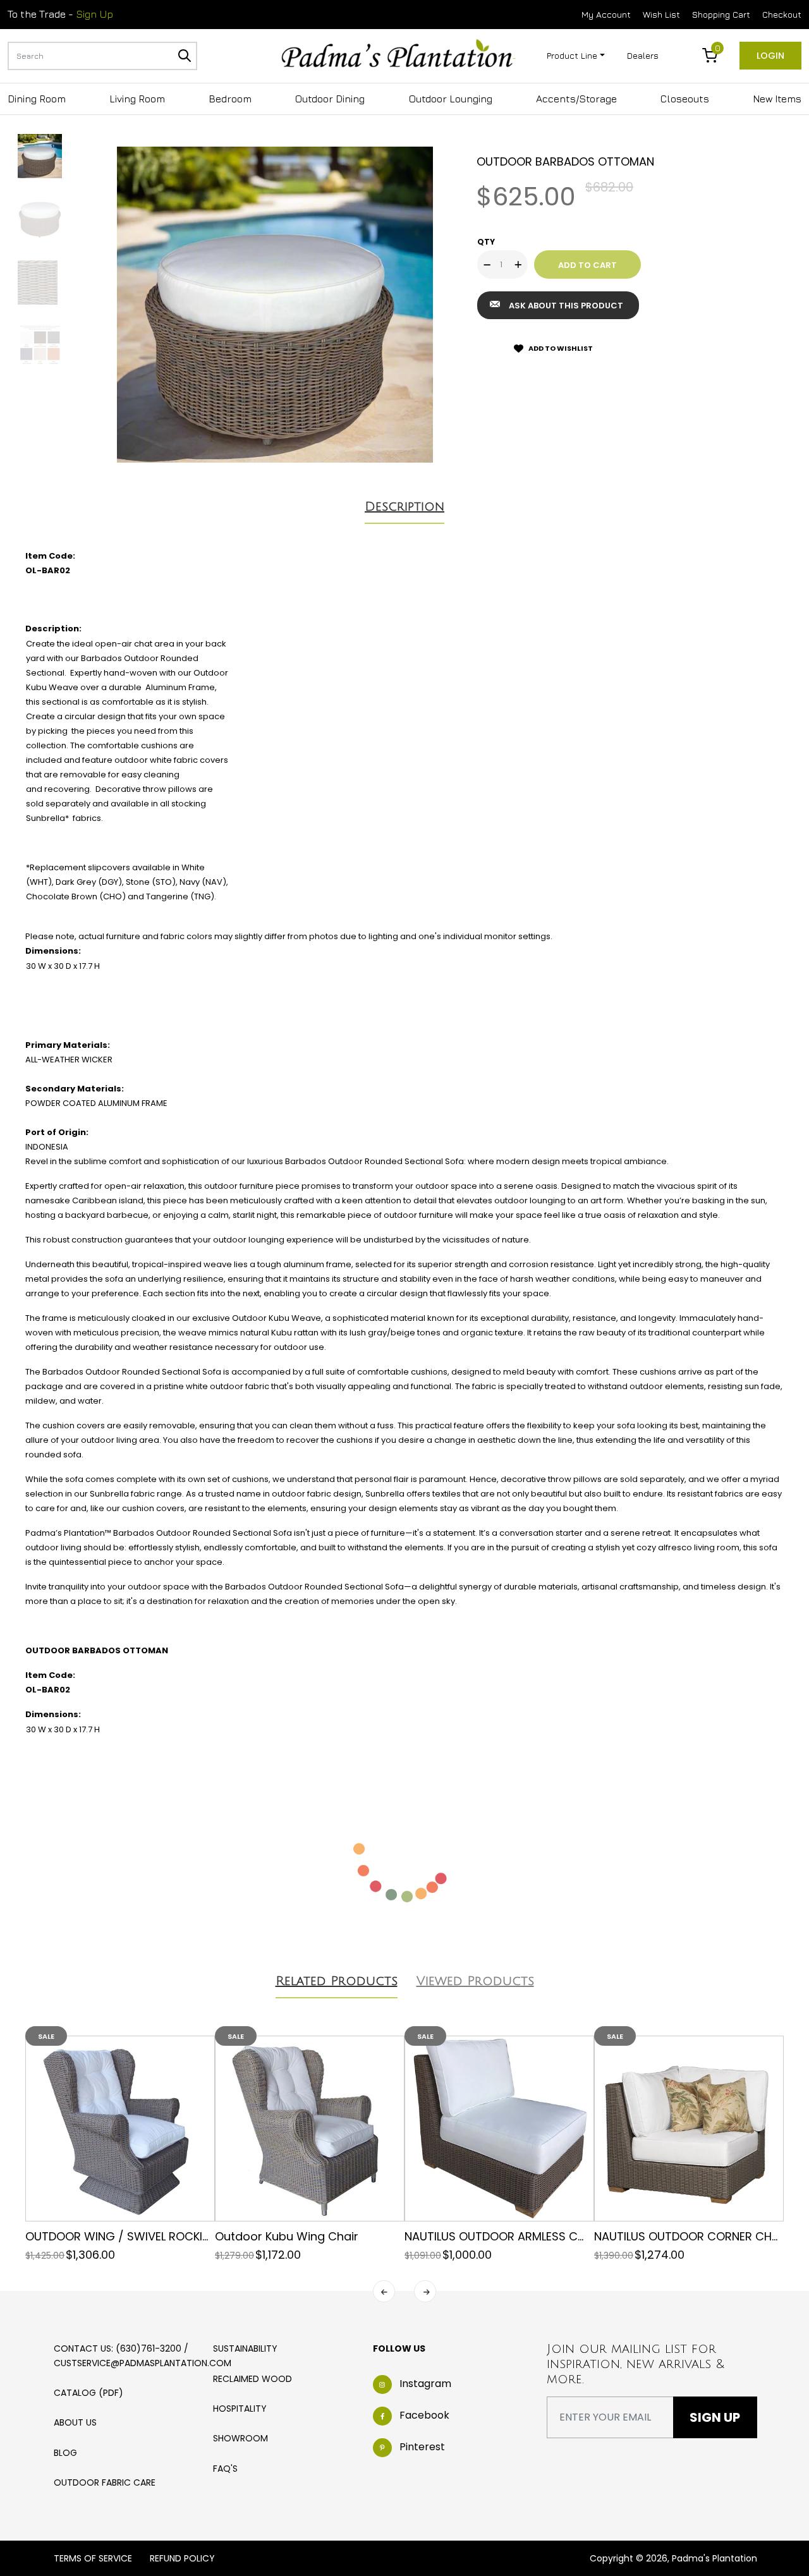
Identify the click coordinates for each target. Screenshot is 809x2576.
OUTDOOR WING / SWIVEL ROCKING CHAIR (141, 2236)
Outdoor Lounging (451, 99)
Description (404, 507)
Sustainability (245, 2348)
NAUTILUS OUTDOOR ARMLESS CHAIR (503, 2236)
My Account (606, 14)
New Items (777, 99)
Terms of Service (93, 2558)
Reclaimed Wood (252, 2379)
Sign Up (94, 14)
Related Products (337, 1981)
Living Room (137, 99)
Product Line (572, 55)
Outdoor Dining (330, 99)
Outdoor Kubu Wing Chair (287, 2236)
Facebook (424, 2415)
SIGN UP (715, 2417)
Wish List (661, 14)
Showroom (240, 2438)
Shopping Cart (721, 14)
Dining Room (37, 99)
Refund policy (182, 2558)
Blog (65, 2453)
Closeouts (685, 99)
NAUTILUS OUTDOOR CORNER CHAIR (691, 2236)
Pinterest (422, 2447)
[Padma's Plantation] (398, 54)
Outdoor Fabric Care (105, 2482)
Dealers (643, 55)
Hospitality (240, 2409)
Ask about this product (566, 306)
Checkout (782, 14)
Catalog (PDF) (88, 2393)
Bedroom (230, 99)
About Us (75, 2422)
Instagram (425, 2384)
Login (770, 56)
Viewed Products (475, 1981)
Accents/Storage (576, 99)
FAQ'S (225, 2469)
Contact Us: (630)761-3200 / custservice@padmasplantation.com (143, 2355)
